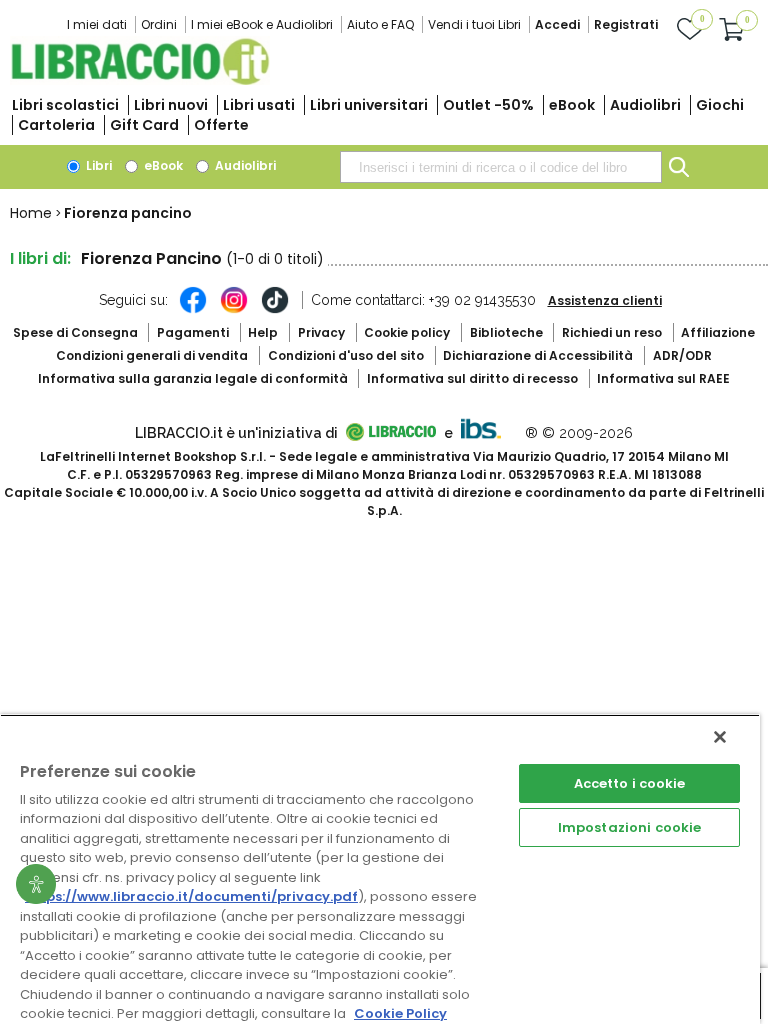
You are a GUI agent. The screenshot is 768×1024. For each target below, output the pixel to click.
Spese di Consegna (75, 332)
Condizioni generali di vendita (152, 355)
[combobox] (501, 167)
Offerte (221, 125)
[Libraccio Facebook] (193, 310)
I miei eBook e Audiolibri (262, 24)
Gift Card (144, 125)
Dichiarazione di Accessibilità (538, 355)
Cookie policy (407, 332)
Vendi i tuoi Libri (474, 24)
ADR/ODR (682, 355)
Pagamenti (193, 332)
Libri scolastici (65, 105)
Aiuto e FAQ (380, 24)
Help (263, 332)
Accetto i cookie (630, 783)
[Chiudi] (720, 737)
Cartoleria (56, 125)
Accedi (557, 24)
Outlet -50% (488, 105)
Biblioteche (506, 332)
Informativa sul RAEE (663, 378)
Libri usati (259, 105)
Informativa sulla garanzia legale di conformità (193, 378)
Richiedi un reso (612, 332)
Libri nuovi (171, 105)
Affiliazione (718, 332)
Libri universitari (369, 105)
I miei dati (97, 24)
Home (31, 213)
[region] (380, 869)
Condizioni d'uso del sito (346, 355)
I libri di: (40, 258)
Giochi (720, 105)
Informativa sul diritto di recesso (472, 378)
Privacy (321, 332)
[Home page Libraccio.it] (140, 80)
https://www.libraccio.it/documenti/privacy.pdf (191, 896)
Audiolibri (645, 105)
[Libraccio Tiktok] (275, 310)
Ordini (159, 24)
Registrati (626, 24)
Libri (97, 165)
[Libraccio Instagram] (234, 310)
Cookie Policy (400, 1013)
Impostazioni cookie (629, 827)
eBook (572, 105)
